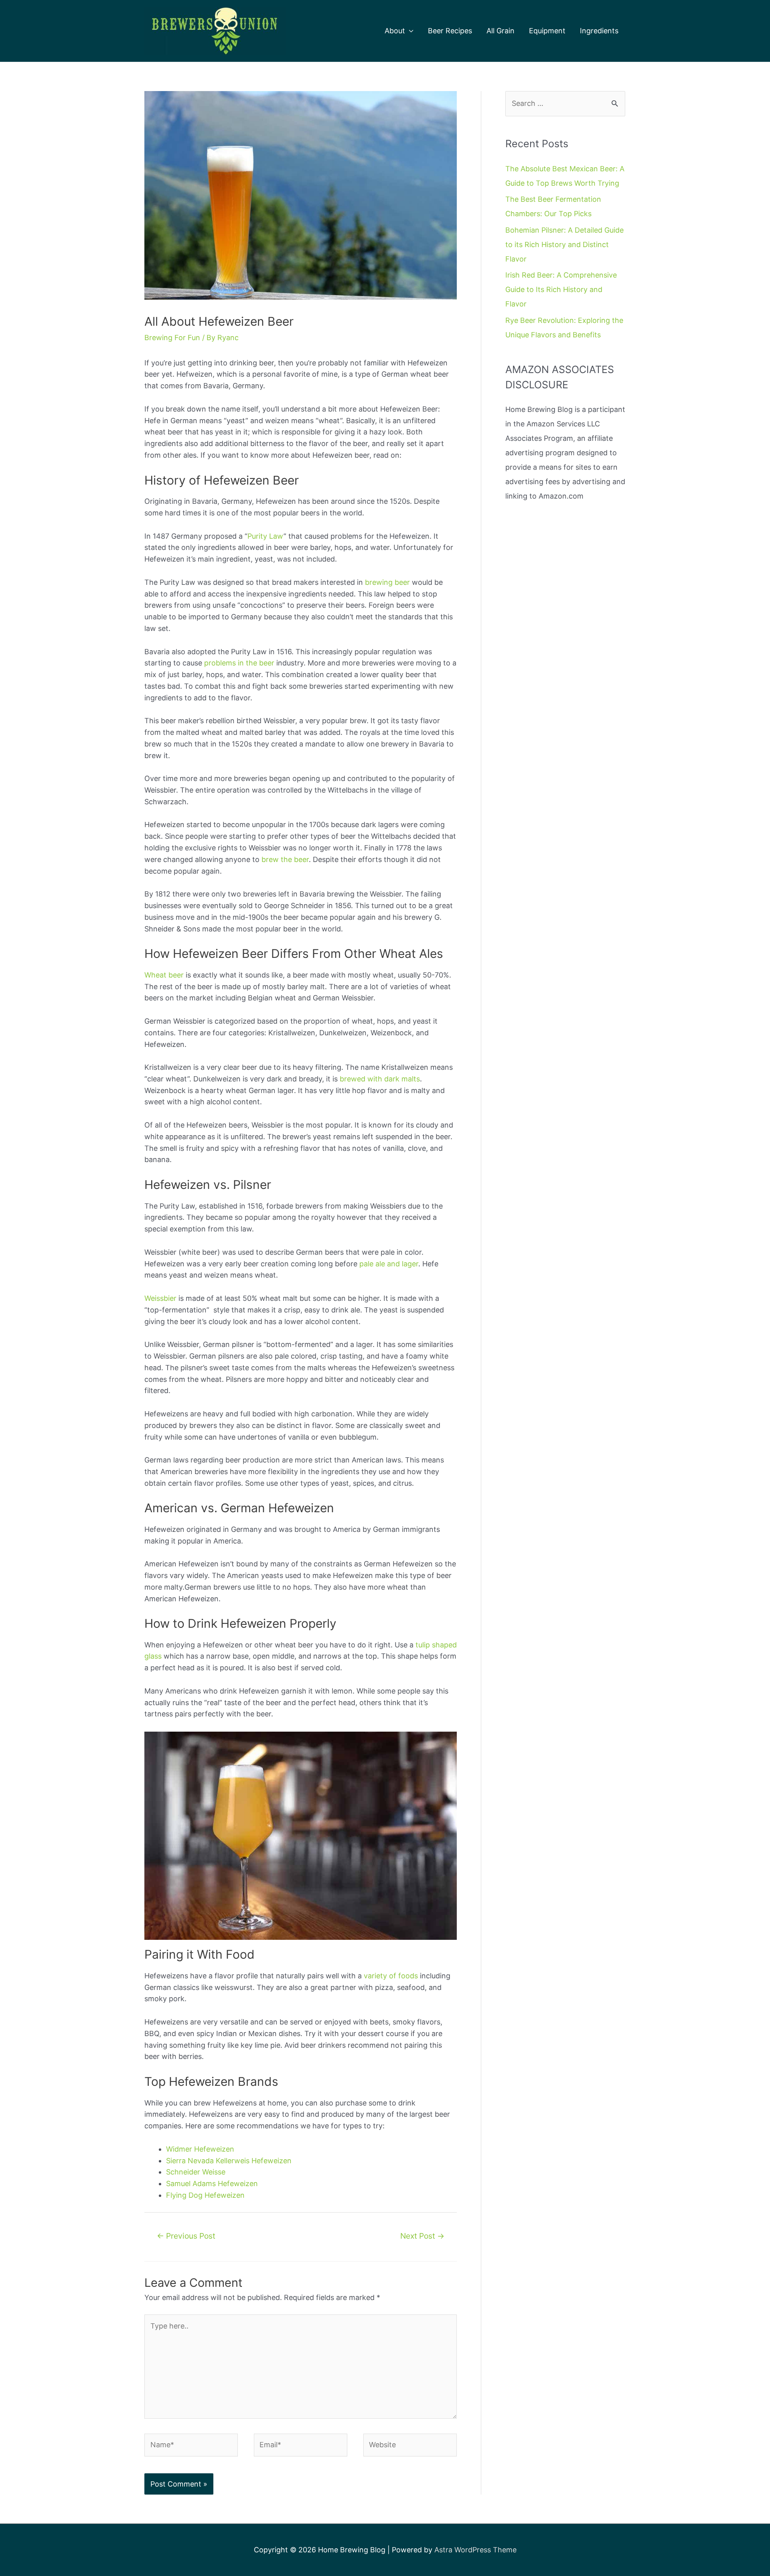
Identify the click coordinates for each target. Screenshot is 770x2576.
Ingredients (599, 31)
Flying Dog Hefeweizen (205, 2195)
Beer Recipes (450, 31)
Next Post (422, 2236)
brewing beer (387, 582)
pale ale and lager (389, 1264)
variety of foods (391, 1976)
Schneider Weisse (196, 2172)
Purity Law (265, 536)
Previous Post (186, 2236)
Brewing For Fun (172, 338)
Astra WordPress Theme (475, 2550)
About (395, 31)
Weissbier (160, 1298)
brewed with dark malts (380, 1079)
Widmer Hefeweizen (200, 2149)
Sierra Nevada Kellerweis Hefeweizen (229, 2161)
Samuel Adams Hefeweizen (212, 2184)
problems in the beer (239, 663)
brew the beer (285, 859)
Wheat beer (164, 975)
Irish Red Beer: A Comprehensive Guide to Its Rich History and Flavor (561, 289)
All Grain (500, 31)
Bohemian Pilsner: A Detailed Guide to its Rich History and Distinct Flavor (564, 244)
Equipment (547, 31)
